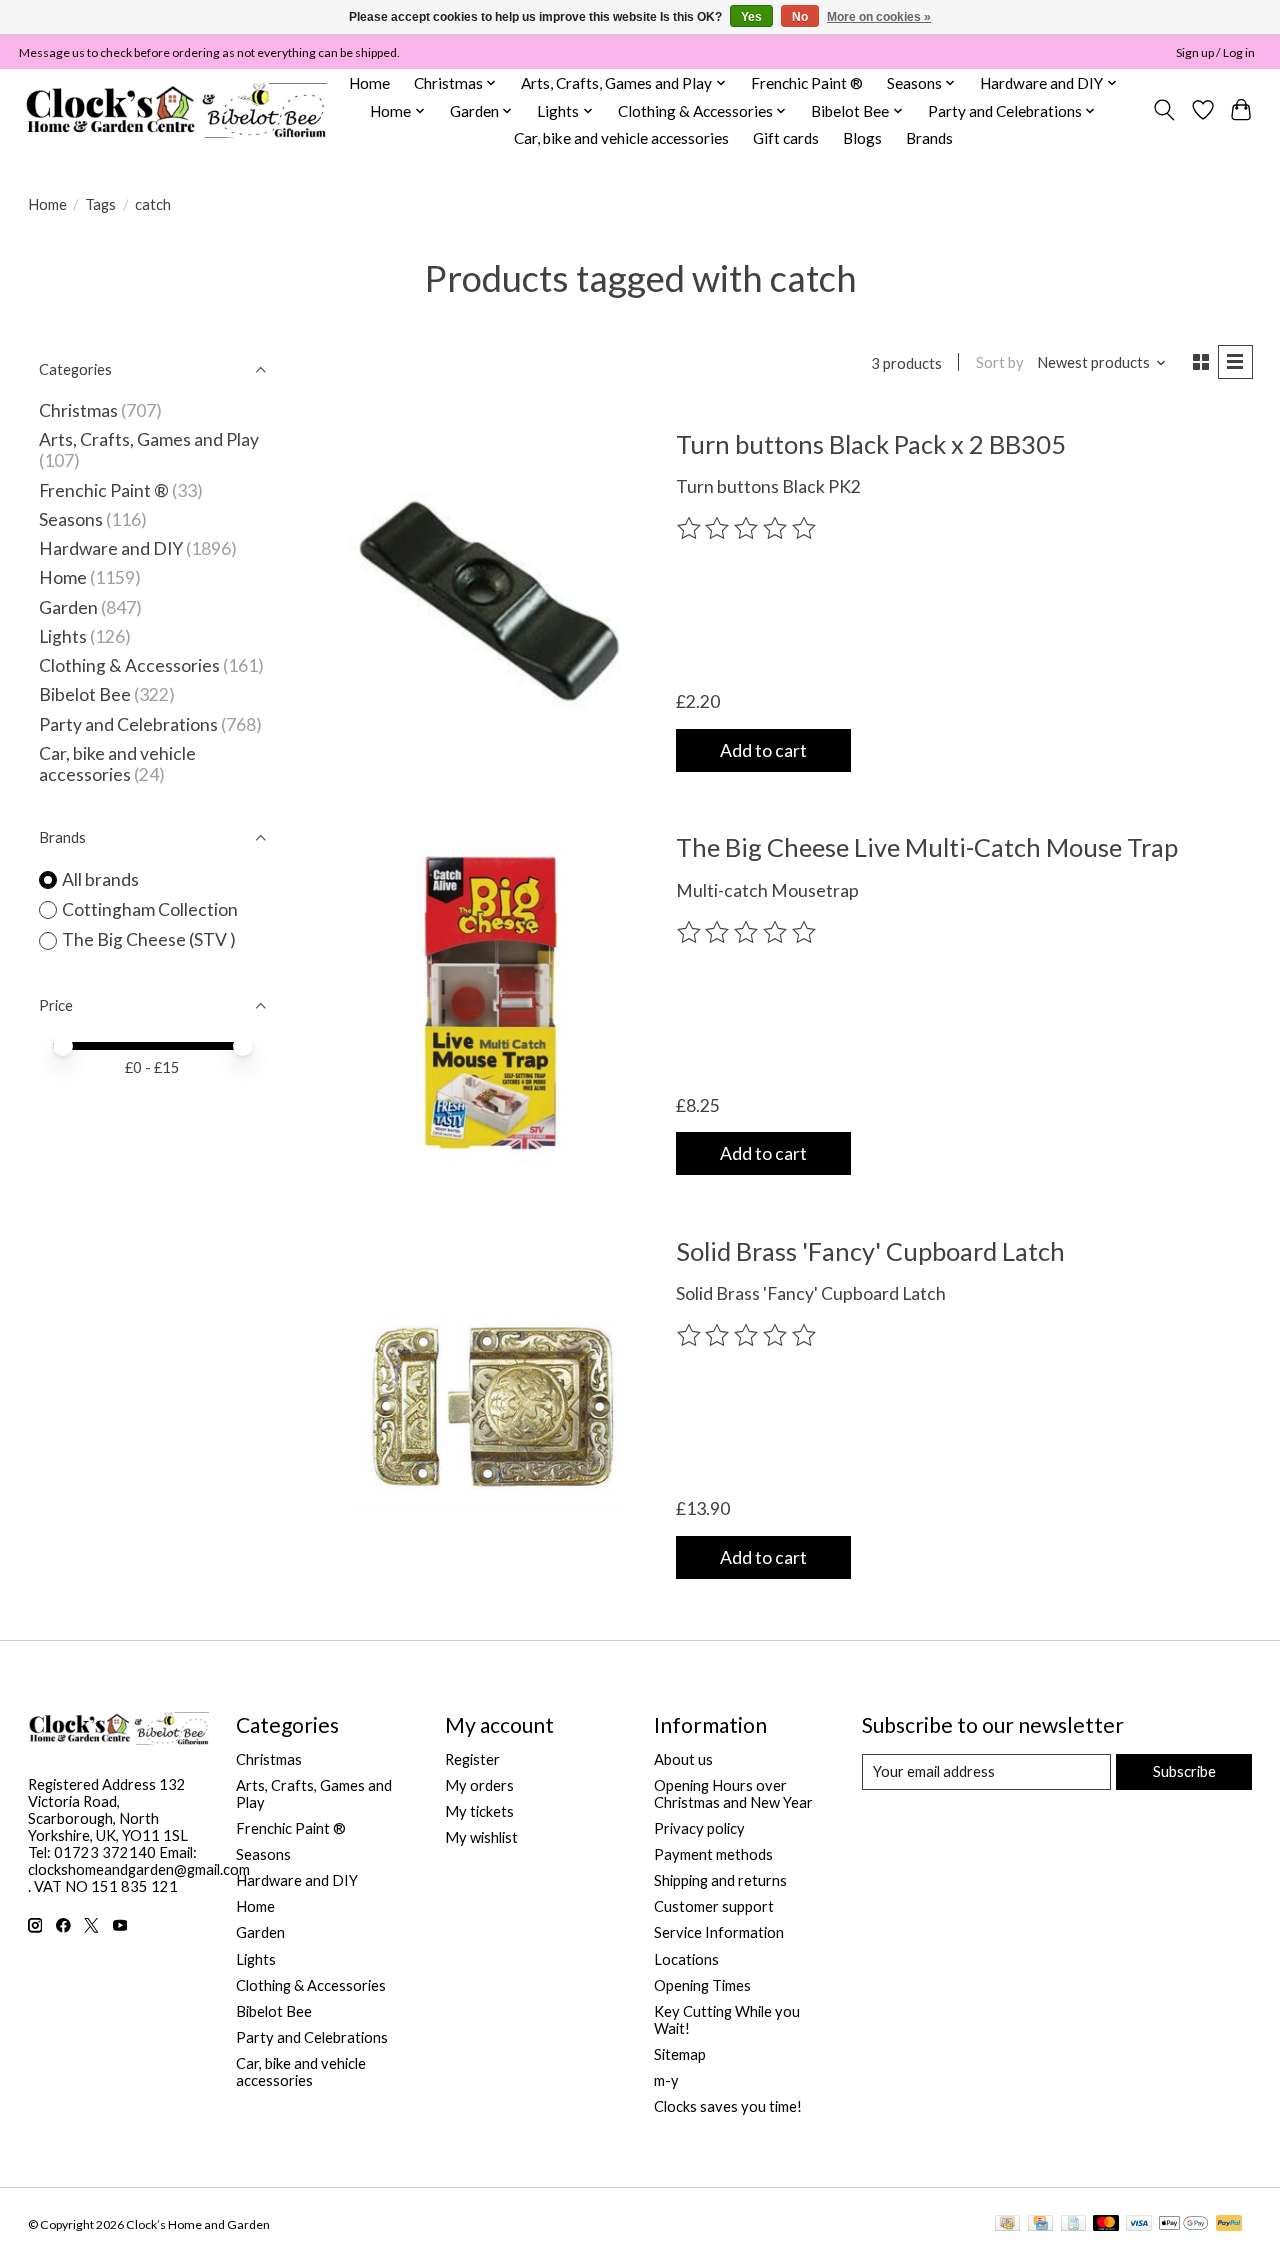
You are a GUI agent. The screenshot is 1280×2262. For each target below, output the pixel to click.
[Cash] (1007, 2224)
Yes (751, 17)
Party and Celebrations (128, 724)
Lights (63, 636)
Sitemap (680, 2054)
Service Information (719, 1932)
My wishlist (481, 1837)
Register (472, 1759)
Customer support (714, 1906)
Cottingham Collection (150, 909)
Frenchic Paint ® (807, 83)
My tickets (479, 1811)
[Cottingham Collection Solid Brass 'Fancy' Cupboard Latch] (490, 1407)
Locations (686, 1959)
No (800, 17)
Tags (100, 204)
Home (369, 83)
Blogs (862, 138)
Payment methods (713, 1854)
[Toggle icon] (1163, 110)
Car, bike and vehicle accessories (621, 138)
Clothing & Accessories (129, 665)
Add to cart (763, 750)
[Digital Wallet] (1183, 2224)
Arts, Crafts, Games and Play (149, 439)
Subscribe (1184, 1771)
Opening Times (702, 1985)
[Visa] (1139, 2224)
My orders (479, 1785)
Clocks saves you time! (728, 2106)
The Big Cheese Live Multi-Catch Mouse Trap (927, 847)
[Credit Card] (1040, 2224)
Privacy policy (699, 1828)
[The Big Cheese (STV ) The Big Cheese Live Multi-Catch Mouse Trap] (490, 1004)
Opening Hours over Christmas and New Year (733, 1794)
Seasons (72, 519)
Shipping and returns (720, 1880)
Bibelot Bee (85, 694)
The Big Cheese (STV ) (149, 939)
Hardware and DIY (111, 548)
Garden (68, 607)
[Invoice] (1073, 2224)
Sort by (1000, 362)
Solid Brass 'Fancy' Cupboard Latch (870, 1251)
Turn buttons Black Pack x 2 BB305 (871, 444)
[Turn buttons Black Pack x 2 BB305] (490, 600)
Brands (929, 138)
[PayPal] (1229, 2224)
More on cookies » (879, 17)
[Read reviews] (748, 529)
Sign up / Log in (1215, 52)
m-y (666, 2080)
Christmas (78, 410)
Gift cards (786, 138)
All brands (100, 879)
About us (683, 1759)
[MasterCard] (1106, 2224)
